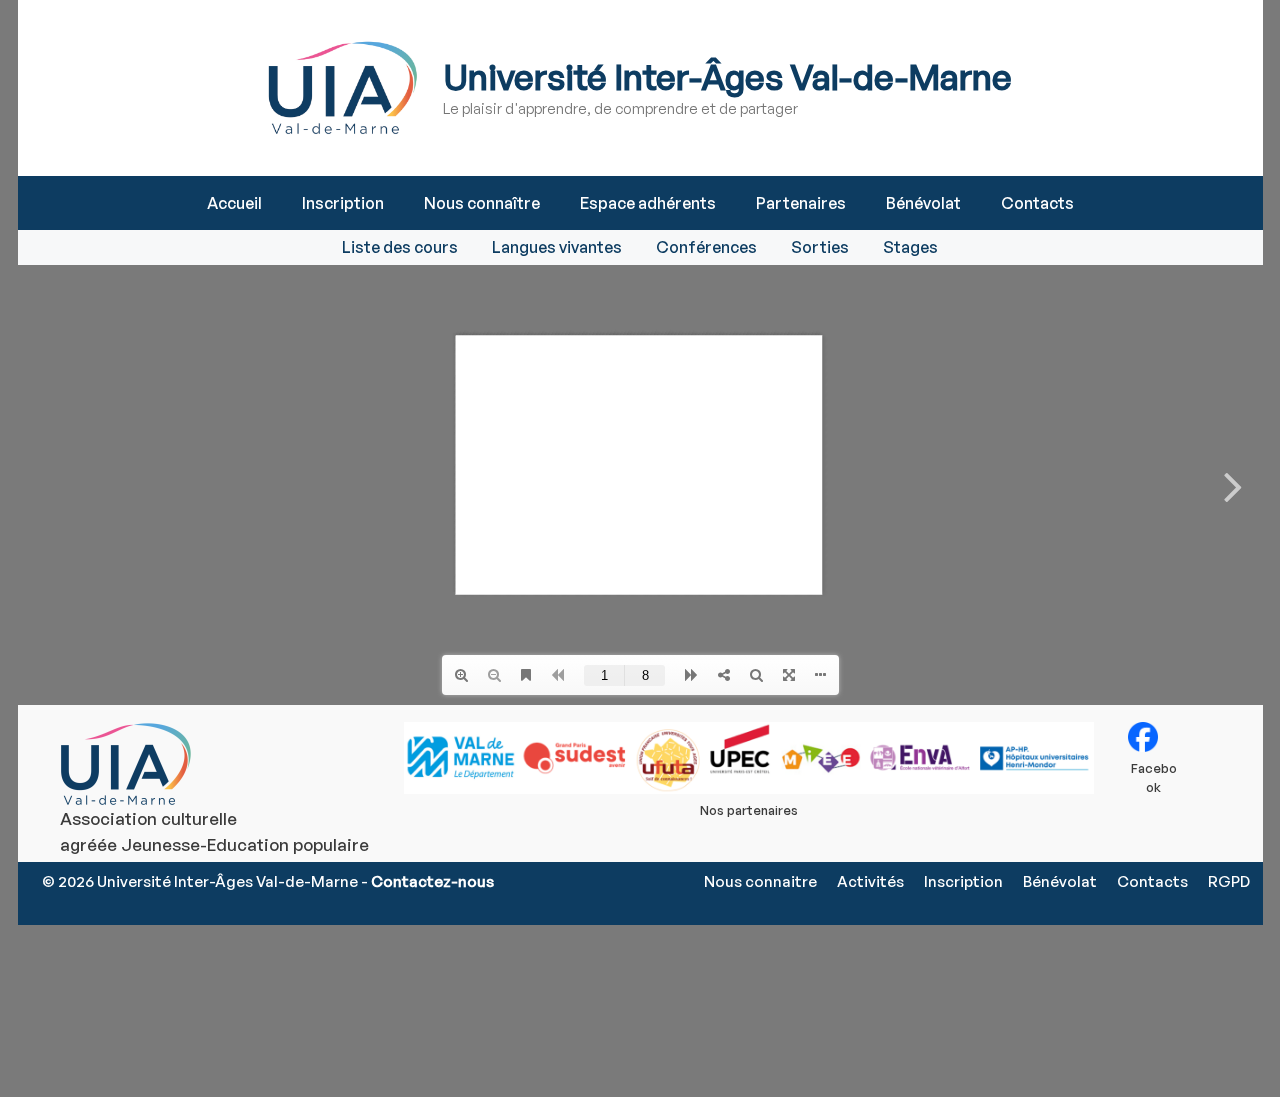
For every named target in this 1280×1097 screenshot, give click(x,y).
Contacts (1037, 203)
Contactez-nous (432, 881)
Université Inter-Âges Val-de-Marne (727, 76)
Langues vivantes (557, 247)
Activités (870, 881)
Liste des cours (400, 247)
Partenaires (801, 203)
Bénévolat (923, 203)
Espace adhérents (648, 203)
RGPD (1229, 881)
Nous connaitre (760, 881)
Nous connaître (482, 203)
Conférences (706, 247)
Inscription (343, 203)
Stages (910, 247)
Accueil (234, 203)
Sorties (820, 247)
